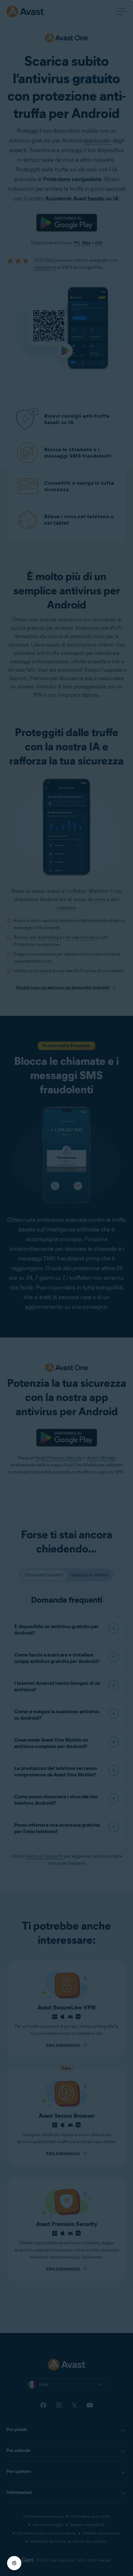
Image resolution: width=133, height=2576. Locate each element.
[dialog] (66, 1288)
